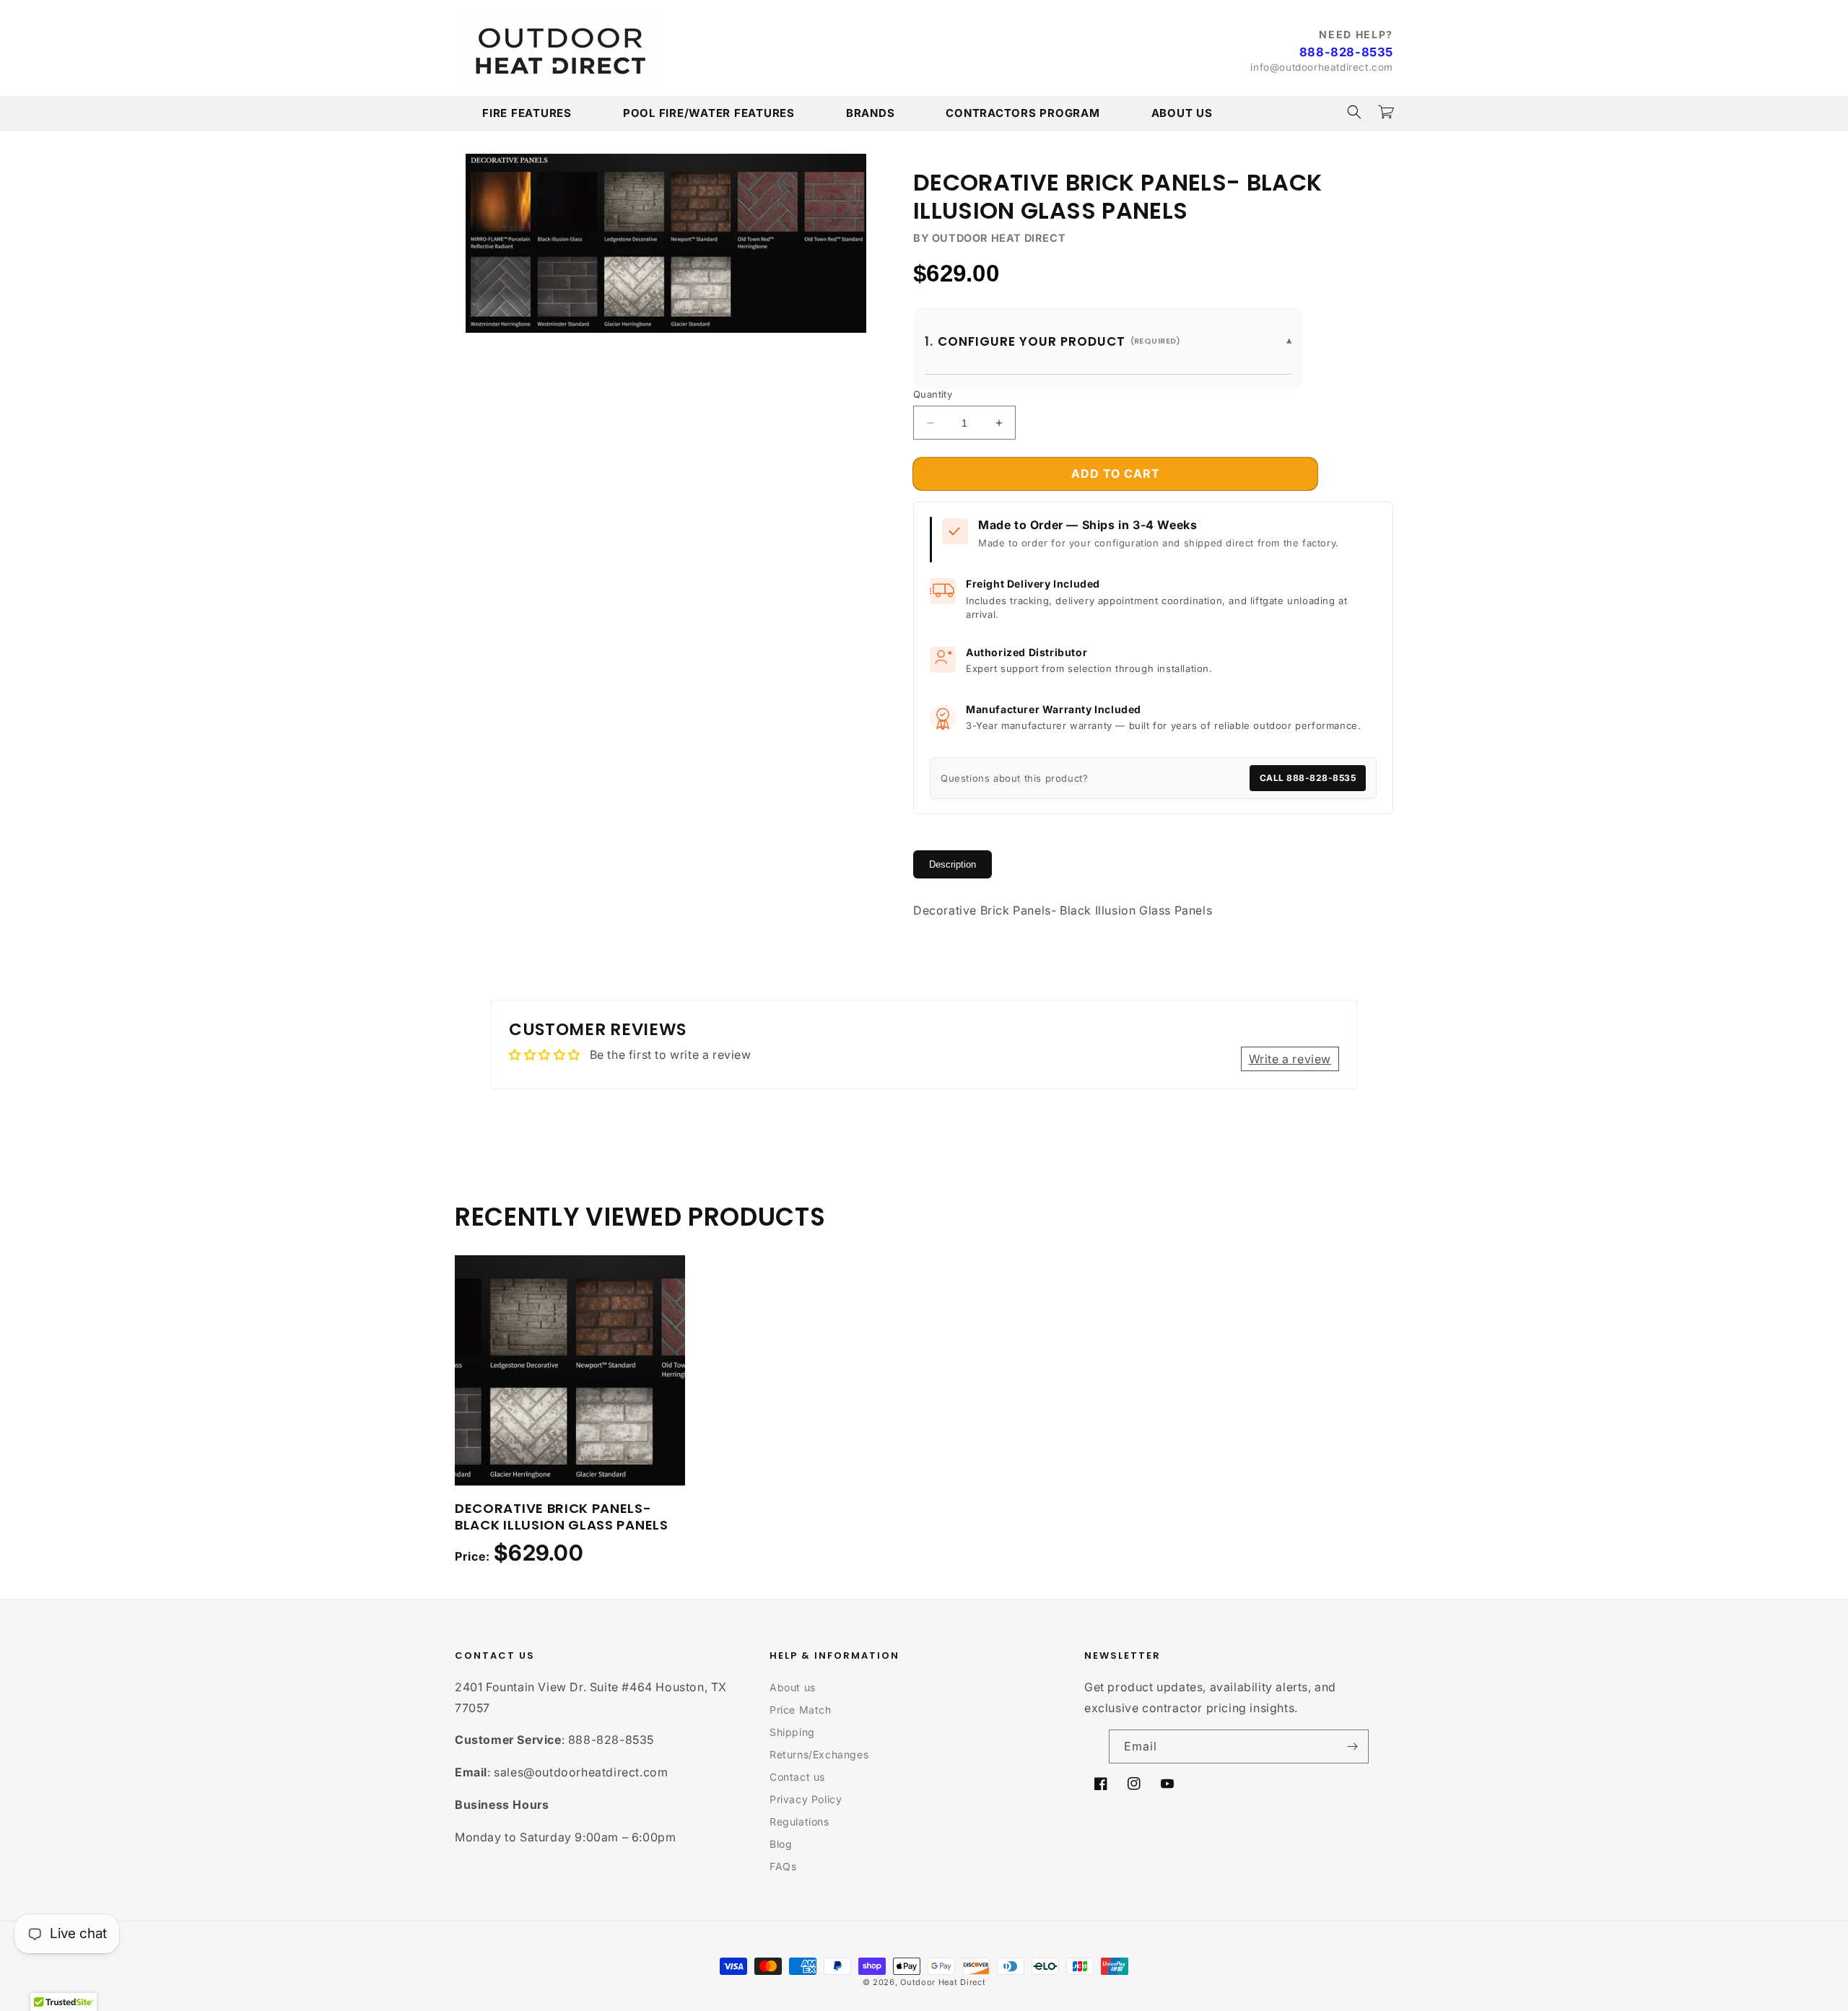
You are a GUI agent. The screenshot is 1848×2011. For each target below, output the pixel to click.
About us (793, 1687)
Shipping (792, 1732)
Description (953, 864)
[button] (1354, 112)
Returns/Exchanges (819, 1754)
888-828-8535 (1346, 52)
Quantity (933, 394)
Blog (781, 1844)
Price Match (801, 1710)
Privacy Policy (806, 1799)
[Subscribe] (1352, 1746)
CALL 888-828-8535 (1308, 778)
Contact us (797, 1777)
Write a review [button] (1290, 1059)
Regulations (799, 1822)
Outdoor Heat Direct (943, 1982)
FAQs (783, 1866)
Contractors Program (1023, 113)
